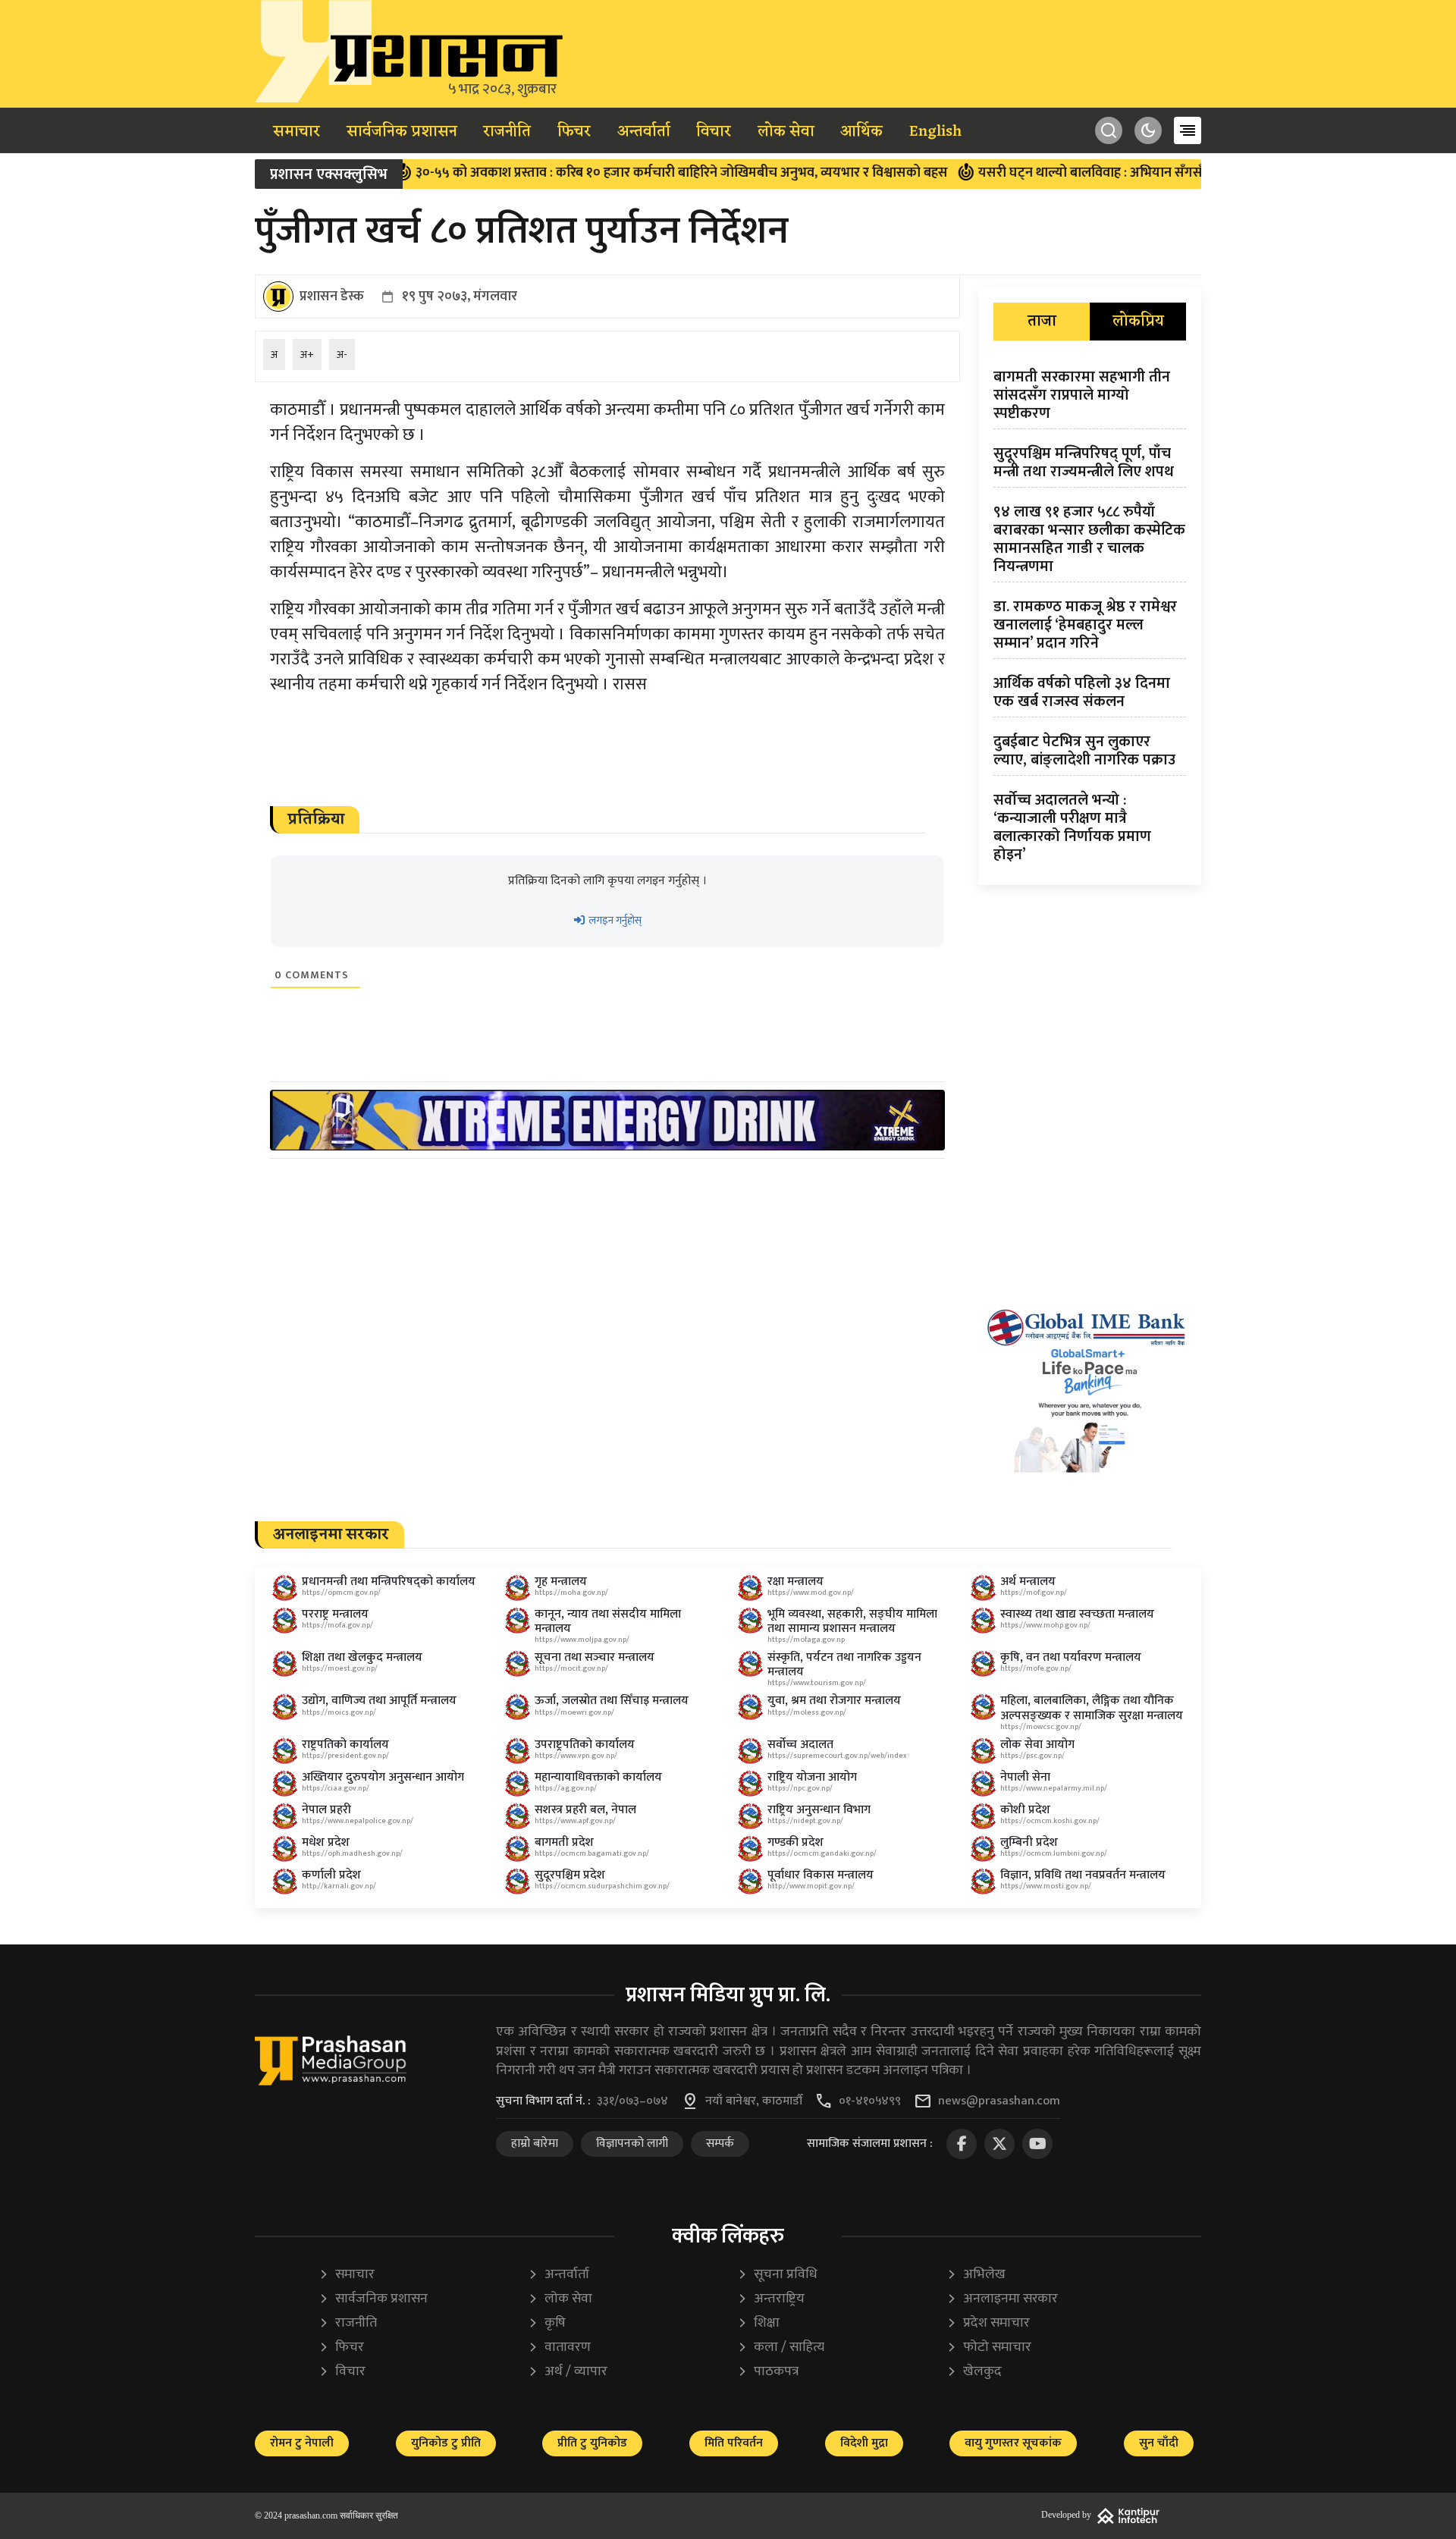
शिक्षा (758, 2323)
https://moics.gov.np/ (339, 1712)
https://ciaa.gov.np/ (336, 1788)
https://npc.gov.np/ (800, 1788)
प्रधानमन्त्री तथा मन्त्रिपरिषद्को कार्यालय (389, 1582)
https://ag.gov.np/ (566, 1788)
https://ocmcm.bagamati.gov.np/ (592, 1853)
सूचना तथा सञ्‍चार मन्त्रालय (595, 1657)
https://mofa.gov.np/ (337, 1625)
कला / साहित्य (781, 2348)
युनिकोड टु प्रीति (446, 2443)
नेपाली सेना (1025, 1777)
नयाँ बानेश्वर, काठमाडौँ (754, 2101)
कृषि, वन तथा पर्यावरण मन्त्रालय (1071, 1657)
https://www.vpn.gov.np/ (576, 1756)
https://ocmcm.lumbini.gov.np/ (1054, 1853)
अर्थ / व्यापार (568, 2372)
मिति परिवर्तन (734, 2443)
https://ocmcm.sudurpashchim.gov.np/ (602, 1886)
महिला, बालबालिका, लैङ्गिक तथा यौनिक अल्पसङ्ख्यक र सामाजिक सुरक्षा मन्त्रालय (1092, 1708)
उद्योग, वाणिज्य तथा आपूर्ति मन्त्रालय (379, 1701)
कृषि (547, 2323)
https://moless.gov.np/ (807, 1712)
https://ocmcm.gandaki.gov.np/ (822, 1853)
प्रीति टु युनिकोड (592, 2443)
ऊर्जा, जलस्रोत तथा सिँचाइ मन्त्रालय (612, 1701)
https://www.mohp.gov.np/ (1045, 1625)
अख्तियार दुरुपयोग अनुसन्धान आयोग (383, 1777)
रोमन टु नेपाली (302, 2443)
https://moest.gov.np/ (340, 1668)
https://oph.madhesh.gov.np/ (352, 1853)
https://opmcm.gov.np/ (341, 1593)
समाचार (297, 132)
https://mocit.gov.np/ (571, 1668)
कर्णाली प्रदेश (331, 1875)
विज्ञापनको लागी (632, 2144)
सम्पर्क (720, 2144)
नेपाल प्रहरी (326, 1810)
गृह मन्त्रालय (561, 1582)
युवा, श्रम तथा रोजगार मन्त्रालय (834, 1701)
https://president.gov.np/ (345, 1756)
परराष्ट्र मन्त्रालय (335, 1614)
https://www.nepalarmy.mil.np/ (1054, 1788)
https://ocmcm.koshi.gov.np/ (1050, 1821)
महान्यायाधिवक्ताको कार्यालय (598, 1777)
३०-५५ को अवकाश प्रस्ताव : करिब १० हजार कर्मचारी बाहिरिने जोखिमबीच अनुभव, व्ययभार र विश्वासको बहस (605, 173)
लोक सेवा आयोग (1037, 1745)
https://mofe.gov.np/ (1036, 1668)
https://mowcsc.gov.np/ (1041, 1727)
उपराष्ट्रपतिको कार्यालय (585, 1745)
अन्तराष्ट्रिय (771, 2299)
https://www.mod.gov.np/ (811, 1593)
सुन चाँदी (1159, 2443)
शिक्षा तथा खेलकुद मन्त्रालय (362, 1657)
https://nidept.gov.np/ (805, 1821)
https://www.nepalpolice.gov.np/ (358, 1821)
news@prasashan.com (999, 2101)
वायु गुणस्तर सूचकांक (1013, 2443)
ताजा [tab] (1042, 322)
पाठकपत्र (768, 2372)
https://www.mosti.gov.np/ (1046, 1886)
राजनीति (507, 132)
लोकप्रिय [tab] (1138, 322)
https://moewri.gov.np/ (574, 1712)
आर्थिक (861, 132)
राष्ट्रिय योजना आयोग (812, 1777)
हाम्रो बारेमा (535, 2144)
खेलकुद (974, 2372)
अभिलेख (976, 2275)
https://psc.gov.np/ (1032, 1756)
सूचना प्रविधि (777, 2275)
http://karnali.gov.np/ (339, 1886)
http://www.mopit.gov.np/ (811, 1886)
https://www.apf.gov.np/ (575, 1821)
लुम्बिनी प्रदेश (1029, 1842)
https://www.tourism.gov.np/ (817, 1683)
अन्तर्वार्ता (644, 132)
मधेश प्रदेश (326, 1842)
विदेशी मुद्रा (864, 2443)
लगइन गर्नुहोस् (614, 920)
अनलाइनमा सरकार (1002, 2299)
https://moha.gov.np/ (571, 1593)
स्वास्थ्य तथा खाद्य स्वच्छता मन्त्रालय (1077, 1614)
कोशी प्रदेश (1025, 1810)
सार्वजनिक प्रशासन (402, 132)
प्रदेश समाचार (988, 2323)
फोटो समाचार (989, 2348)
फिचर (574, 132)
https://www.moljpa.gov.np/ (582, 1640)
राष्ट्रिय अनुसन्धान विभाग (819, 1810)
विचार (714, 132)
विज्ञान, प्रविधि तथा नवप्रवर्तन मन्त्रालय (1083, 1875)
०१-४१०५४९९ (870, 2101)
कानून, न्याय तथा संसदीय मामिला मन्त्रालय (608, 1621)
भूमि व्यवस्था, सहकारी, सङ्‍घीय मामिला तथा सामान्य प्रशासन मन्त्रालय (852, 1621)
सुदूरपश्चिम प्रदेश (570, 1875)
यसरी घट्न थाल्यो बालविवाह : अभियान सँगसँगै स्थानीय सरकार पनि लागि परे (1095, 173)
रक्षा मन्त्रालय (795, 1582)
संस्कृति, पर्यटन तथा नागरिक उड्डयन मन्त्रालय (844, 1665)
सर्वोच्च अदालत (800, 1745)
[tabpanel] (1090, 619)
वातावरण (559, 2348)
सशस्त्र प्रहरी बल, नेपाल (585, 1810)
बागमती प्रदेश (564, 1842)
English (935, 132)
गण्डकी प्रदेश (795, 1842)
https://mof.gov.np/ (1034, 1593)
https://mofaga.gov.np (806, 1640)
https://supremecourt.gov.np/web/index (837, 1756)
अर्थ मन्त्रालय (1028, 1582)
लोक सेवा (786, 132)
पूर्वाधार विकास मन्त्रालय (821, 1875)
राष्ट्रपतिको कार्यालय (345, 1745)
